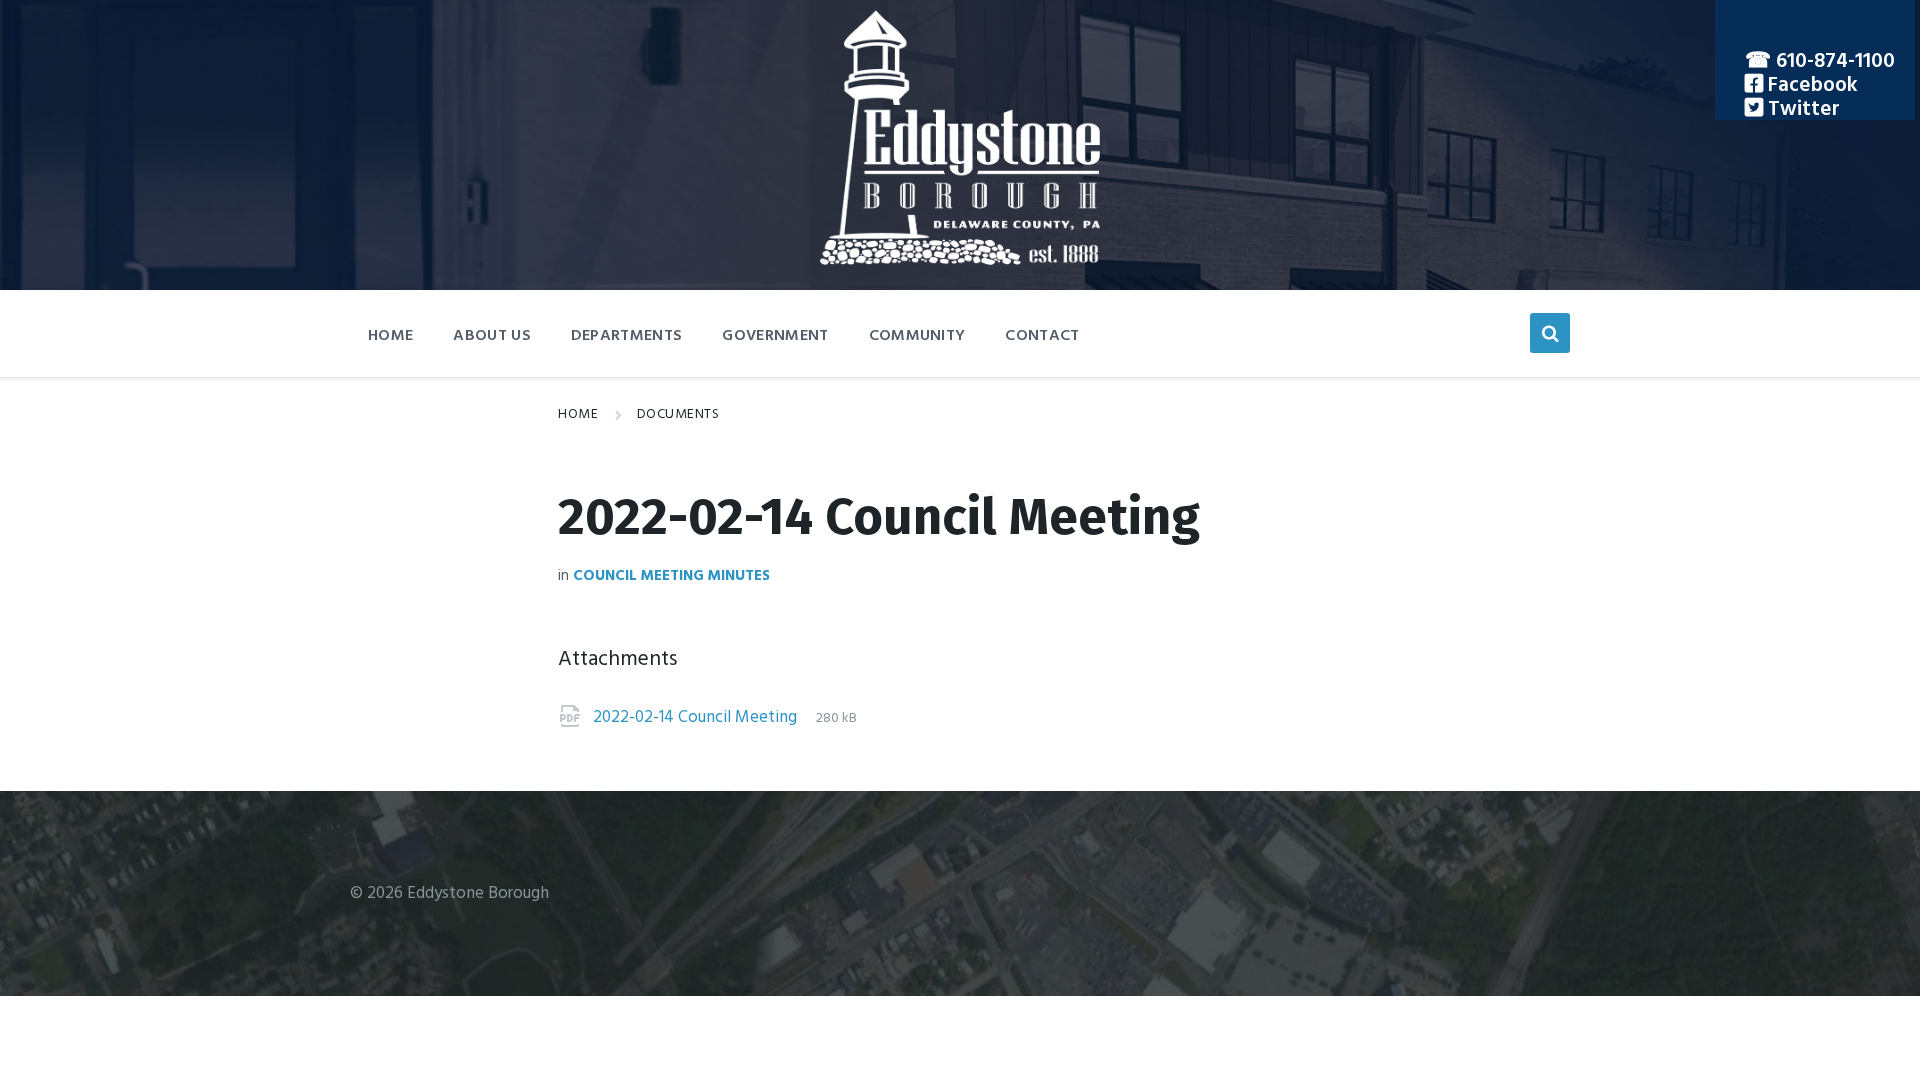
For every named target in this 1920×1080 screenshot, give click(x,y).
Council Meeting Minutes (671, 576)
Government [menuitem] (775, 336)
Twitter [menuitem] (1801, 109)
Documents (678, 414)
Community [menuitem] (917, 336)
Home (578, 414)
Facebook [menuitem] (1810, 85)
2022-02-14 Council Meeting (697, 717)
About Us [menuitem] (492, 336)
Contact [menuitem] (1042, 336)
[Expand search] (1550, 333)
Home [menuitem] (390, 336)
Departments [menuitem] (627, 336)
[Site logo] (960, 260)
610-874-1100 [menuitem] (1835, 61)
